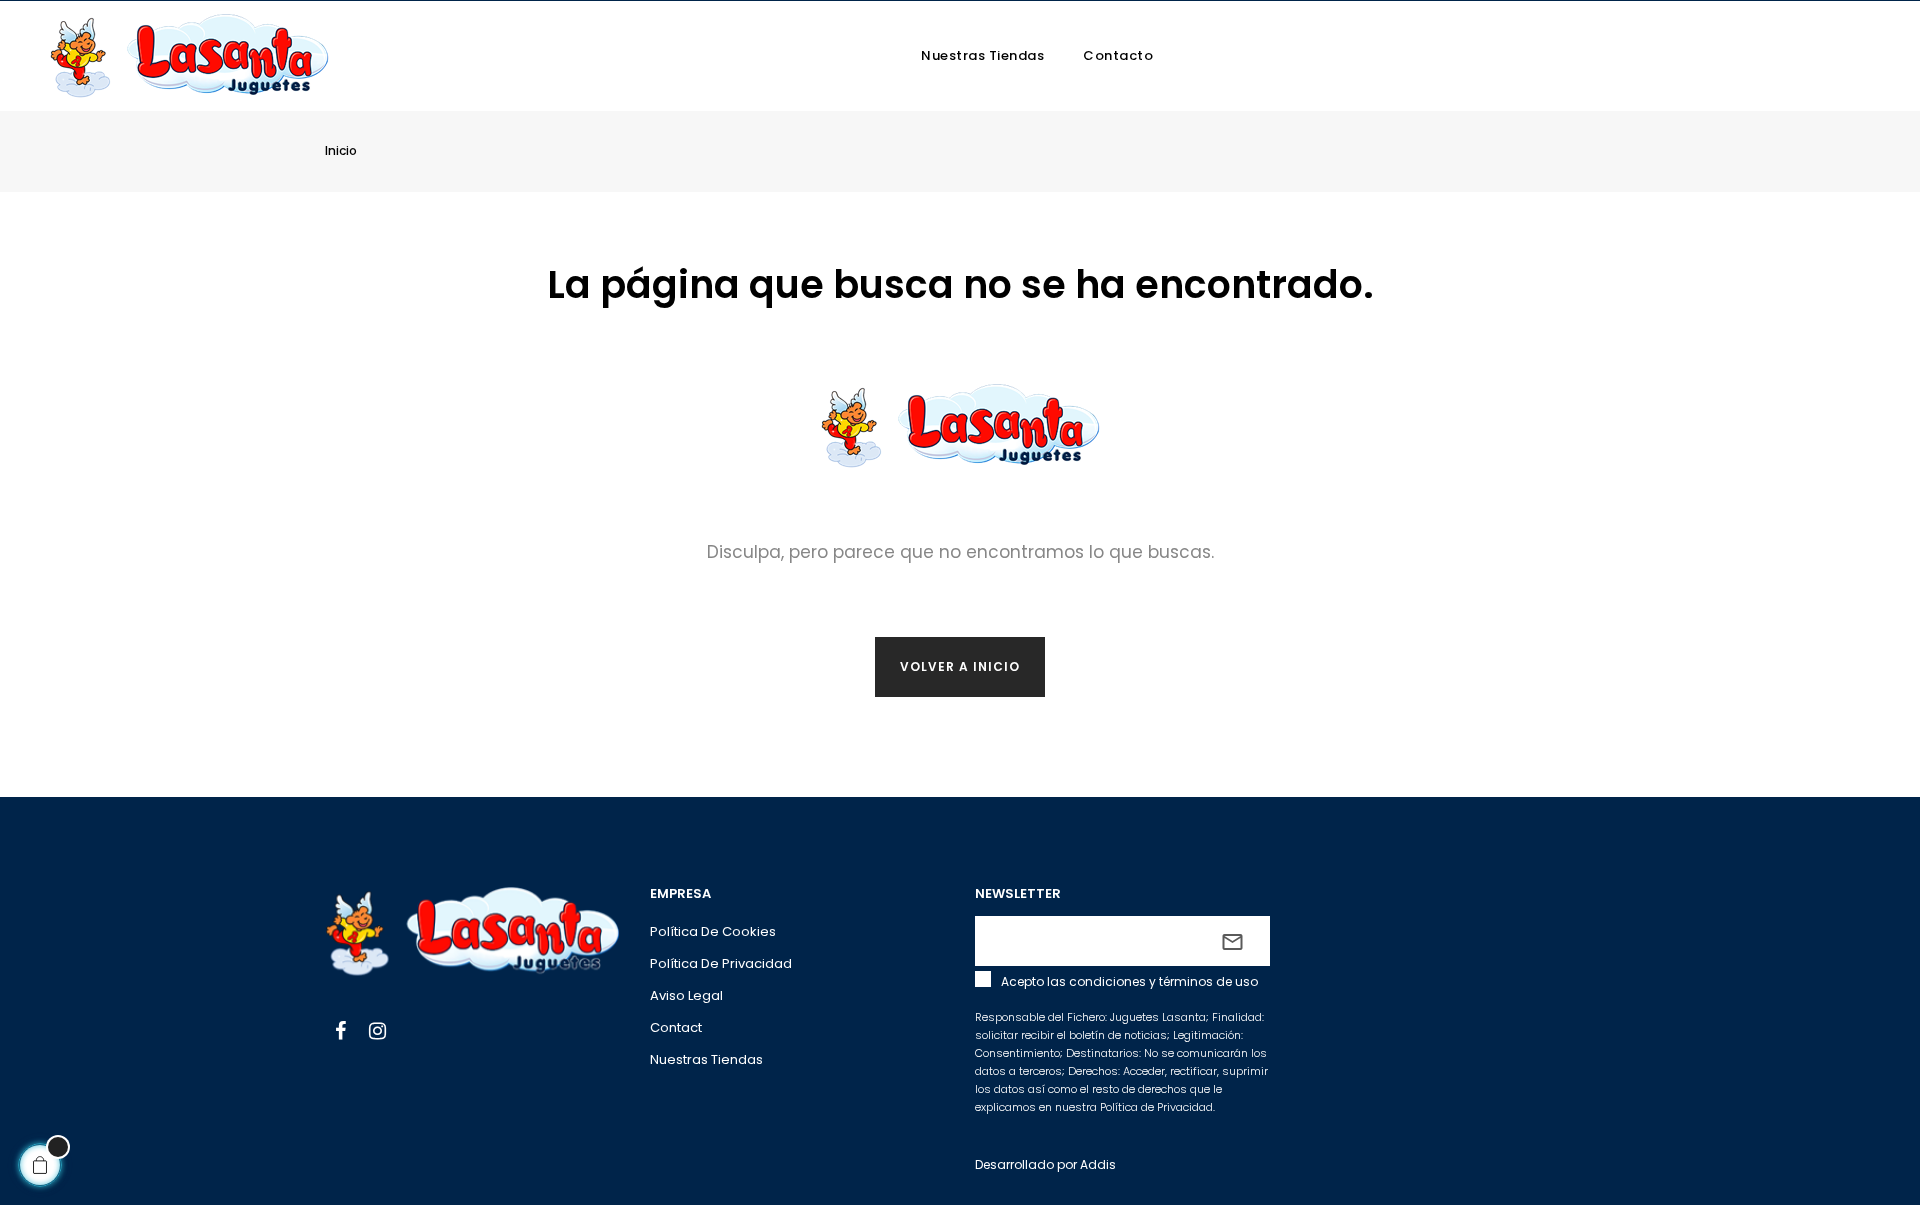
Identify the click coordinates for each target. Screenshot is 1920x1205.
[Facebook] (340, 1033)
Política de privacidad (721, 963)
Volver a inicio (960, 666)
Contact (676, 1027)
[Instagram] (377, 1033)
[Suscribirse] (1232, 941)
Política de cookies (713, 931)
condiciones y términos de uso (1163, 981)
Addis (1098, 1164)
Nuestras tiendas (706, 1059)
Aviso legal (686, 995)
